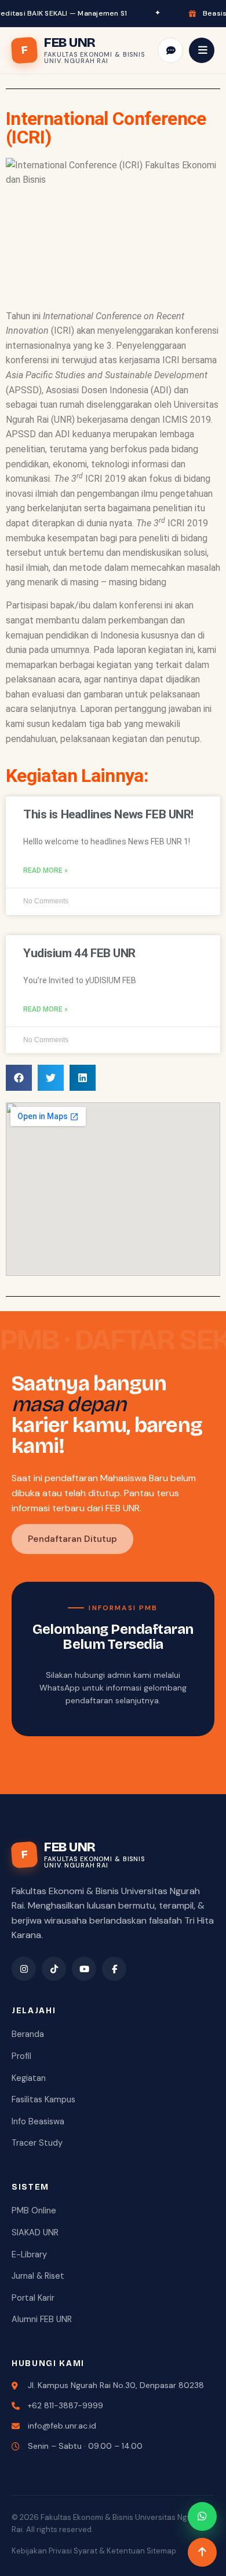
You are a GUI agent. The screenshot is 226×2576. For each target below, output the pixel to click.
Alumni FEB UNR (42, 2319)
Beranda (28, 2034)
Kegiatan (29, 2078)
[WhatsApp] (202, 2516)
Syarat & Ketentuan (109, 2551)
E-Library (29, 2254)
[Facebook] (114, 1969)
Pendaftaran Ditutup (72, 1539)
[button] (19, 1078)
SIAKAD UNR (35, 2232)
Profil (21, 2056)
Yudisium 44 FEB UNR (79, 953)
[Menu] (202, 50)
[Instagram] (24, 1969)
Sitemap (161, 2551)
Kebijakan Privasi (42, 2551)
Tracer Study (37, 2143)
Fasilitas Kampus (43, 2099)
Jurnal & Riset (38, 2276)
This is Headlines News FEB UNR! (108, 814)
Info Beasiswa (38, 2121)
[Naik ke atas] (202, 2552)
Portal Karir (33, 2298)
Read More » (45, 870)
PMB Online (34, 2210)
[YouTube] (84, 1969)
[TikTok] (54, 1969)
